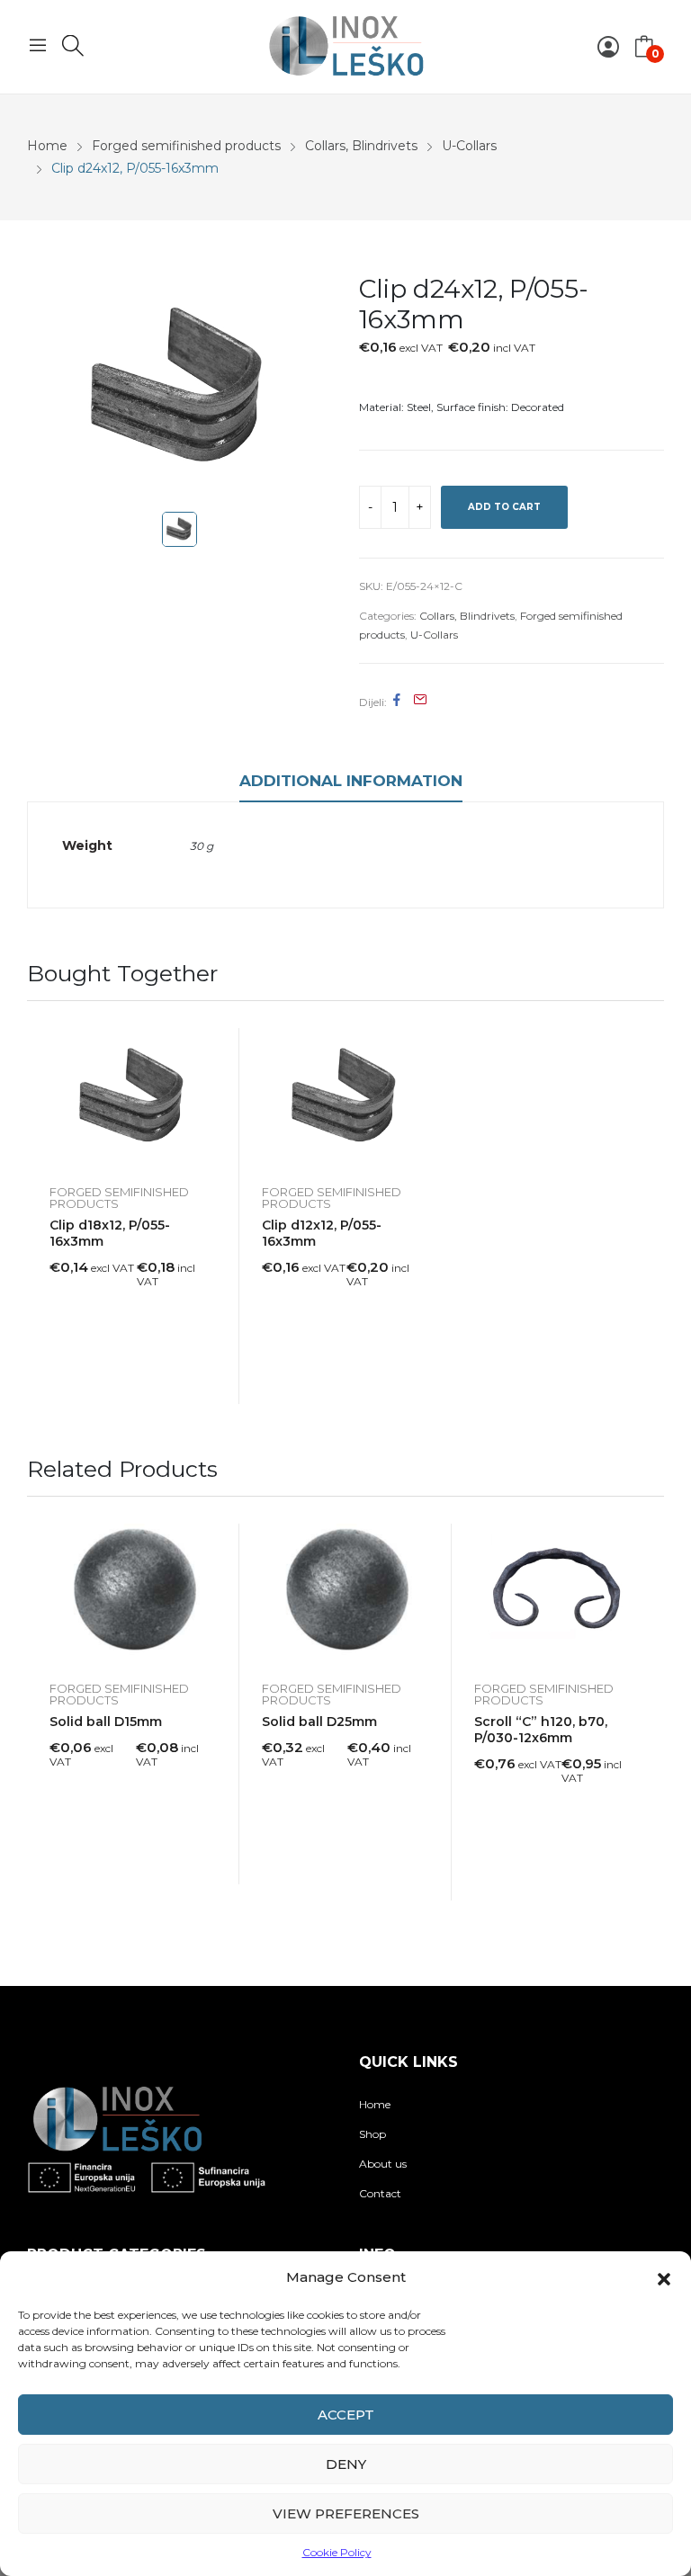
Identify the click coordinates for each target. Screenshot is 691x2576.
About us (383, 2164)
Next (651, 1712)
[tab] (351, 783)
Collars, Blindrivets (467, 616)
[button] (664, 2277)
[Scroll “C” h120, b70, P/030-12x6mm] (558, 1593)
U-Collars (434, 635)
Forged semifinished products (119, 1198)
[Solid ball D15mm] (133, 1593)
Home (375, 2104)
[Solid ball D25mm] (345, 1593)
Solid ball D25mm (319, 1722)
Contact (380, 2193)
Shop (372, 2134)
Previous (40, 1712)
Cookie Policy (337, 2552)
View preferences (346, 2513)
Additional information (351, 781)
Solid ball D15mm (106, 1722)
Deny (346, 2464)
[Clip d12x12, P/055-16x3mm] (345, 1098)
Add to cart (504, 507)
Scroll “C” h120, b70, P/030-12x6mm (541, 1730)
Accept (346, 2415)
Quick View (217, 1046)
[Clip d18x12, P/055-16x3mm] (133, 1098)
